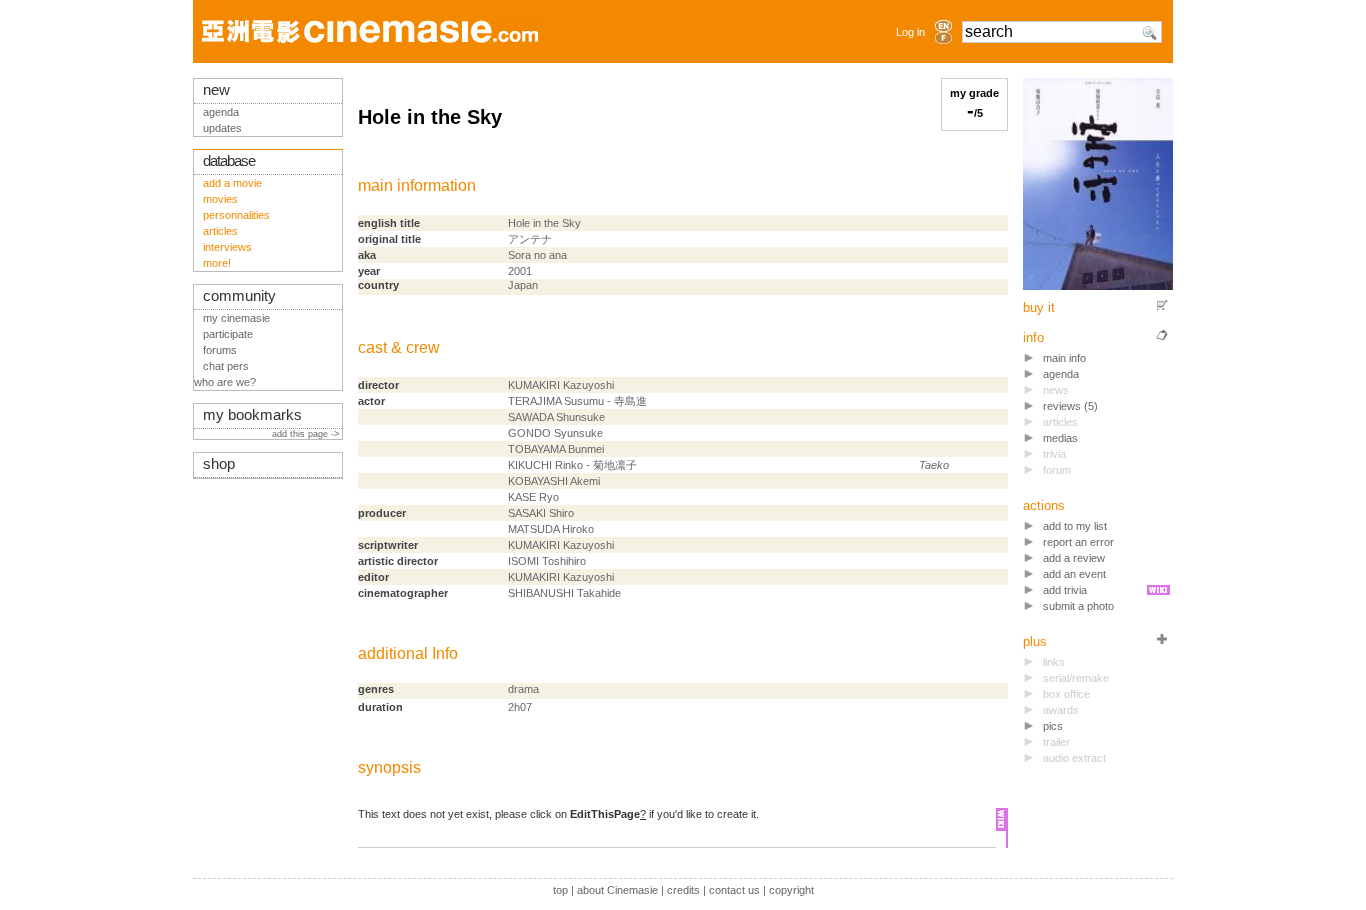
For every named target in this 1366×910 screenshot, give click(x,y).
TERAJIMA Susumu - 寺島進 (577, 401)
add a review (1074, 558)
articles (220, 231)
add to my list (1075, 526)
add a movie (232, 183)
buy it (1039, 307)
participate (228, 334)
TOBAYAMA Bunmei (556, 449)
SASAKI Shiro (541, 513)
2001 (520, 271)
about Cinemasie (617, 890)
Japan (523, 285)
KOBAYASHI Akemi (554, 481)
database (229, 161)
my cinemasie (236, 318)
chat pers (226, 366)
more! (217, 263)
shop (219, 464)
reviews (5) (1070, 406)
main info (1064, 358)
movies (220, 199)
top (560, 890)
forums (220, 350)
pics (1053, 726)
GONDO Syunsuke (555, 433)
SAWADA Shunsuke (556, 417)
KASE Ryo (533, 497)
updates (222, 128)
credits (683, 890)
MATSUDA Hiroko (551, 529)
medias (1060, 438)
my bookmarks (252, 415)
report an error (1078, 542)
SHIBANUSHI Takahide (564, 593)
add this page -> (307, 434)
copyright (791, 890)
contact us (734, 890)
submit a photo (1078, 606)
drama (523, 689)
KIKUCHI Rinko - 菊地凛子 (572, 465)
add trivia (1065, 590)
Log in (910, 32)
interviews (227, 247)
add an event (1074, 574)
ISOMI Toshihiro (547, 561)
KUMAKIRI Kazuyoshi (561, 385)
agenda (1061, 374)
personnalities (236, 215)
